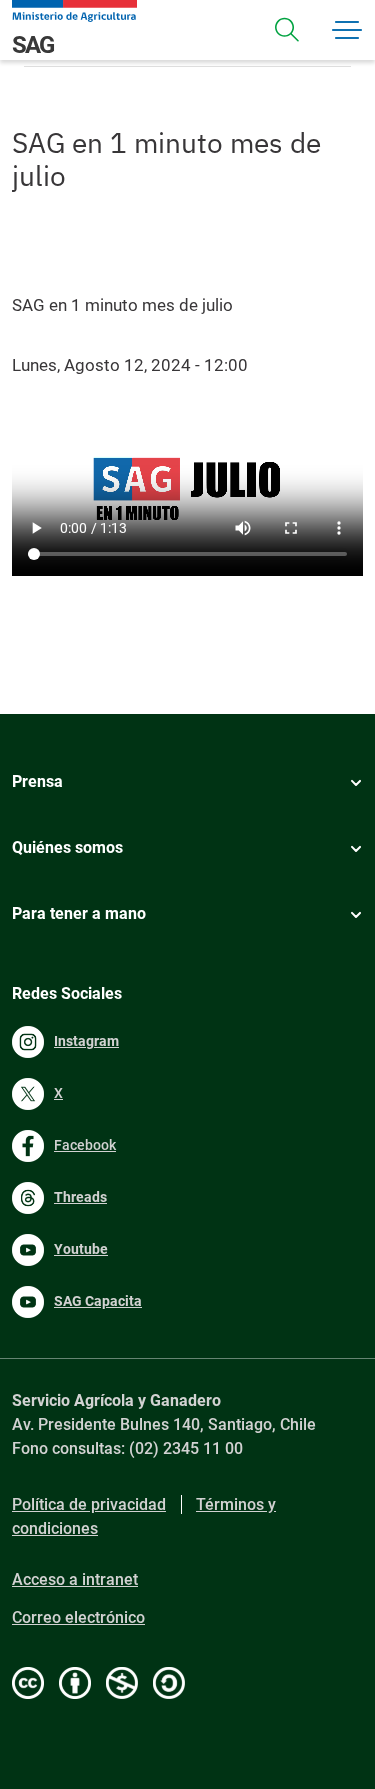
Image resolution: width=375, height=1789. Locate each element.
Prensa (37, 781)
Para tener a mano (79, 913)
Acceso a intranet (75, 1579)
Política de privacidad (89, 1504)
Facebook (85, 1145)
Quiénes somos (67, 847)
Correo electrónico (78, 1617)
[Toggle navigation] (287, 30)
